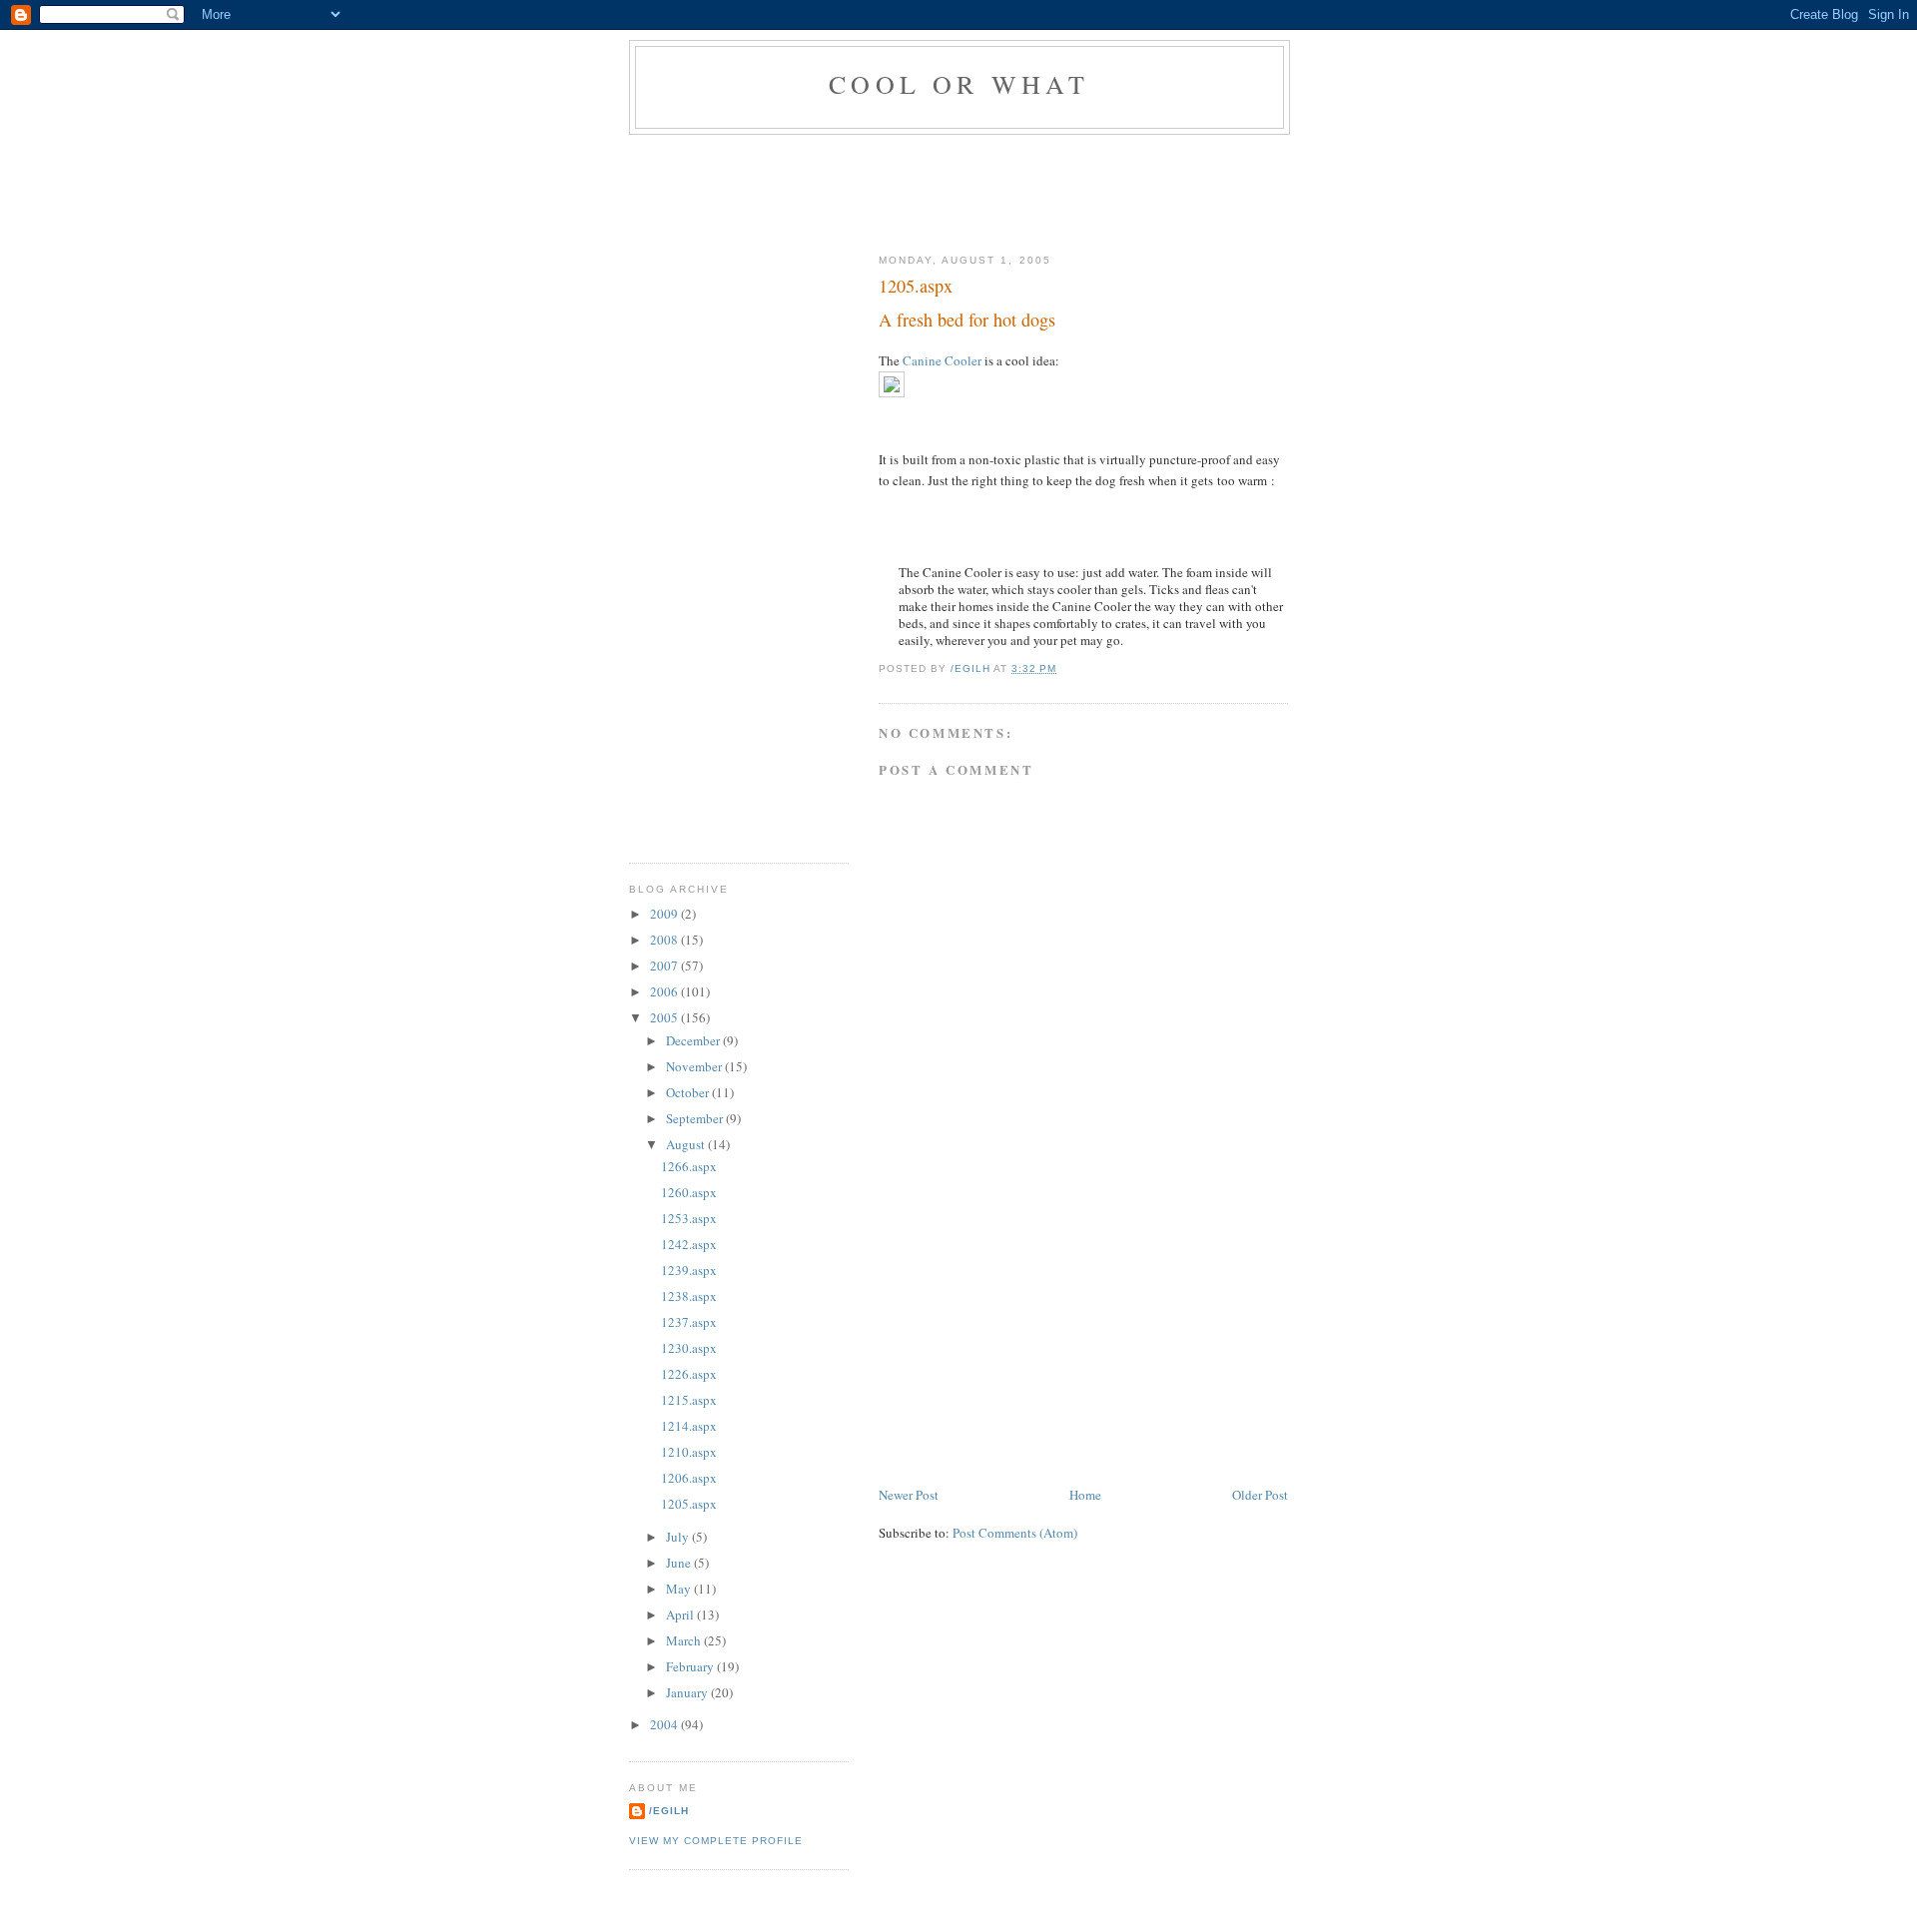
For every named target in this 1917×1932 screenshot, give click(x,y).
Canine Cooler (942, 360)
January (688, 1692)
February (691, 1666)
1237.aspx (689, 1322)
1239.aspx (689, 1270)
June (680, 1563)
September (696, 1118)
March (685, 1640)
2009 (665, 914)
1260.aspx (689, 1192)
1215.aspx (689, 1400)
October (689, 1092)
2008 (665, 940)
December (694, 1040)
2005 (665, 1017)
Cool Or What (959, 84)
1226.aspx (689, 1374)
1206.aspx (689, 1478)
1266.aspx (689, 1166)
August (687, 1144)
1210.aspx (689, 1452)
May (680, 1589)
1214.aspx (689, 1426)
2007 (665, 966)
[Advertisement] (992, 190)
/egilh (669, 1811)
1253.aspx (689, 1218)
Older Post (1260, 1495)
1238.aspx (689, 1296)
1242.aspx (689, 1244)
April (681, 1614)
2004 (665, 1724)
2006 (665, 991)
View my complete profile (716, 1841)
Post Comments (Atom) (1015, 1533)
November (695, 1066)
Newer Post (909, 1495)
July (679, 1537)
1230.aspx (689, 1348)
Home (1085, 1495)
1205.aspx (689, 1504)
